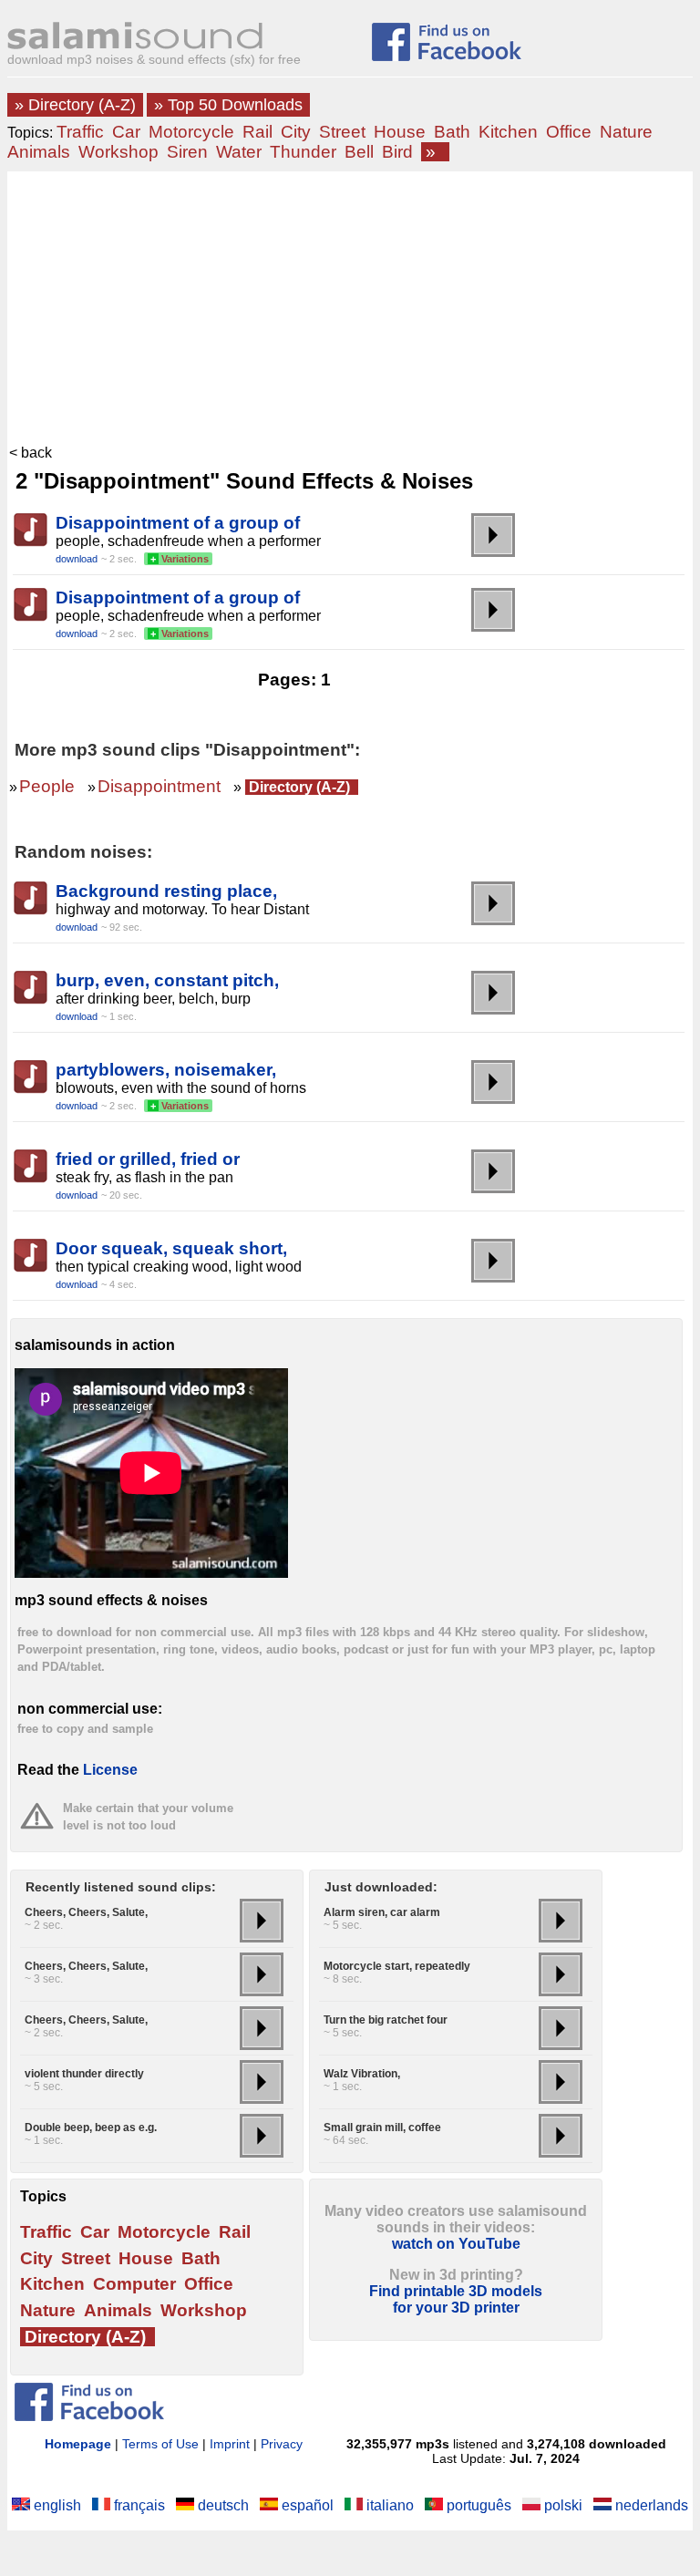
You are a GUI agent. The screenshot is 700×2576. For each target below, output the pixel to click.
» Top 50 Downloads (228, 105)
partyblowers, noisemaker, (166, 1070)
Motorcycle (191, 132)
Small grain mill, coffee (382, 2128)
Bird (397, 152)
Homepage (78, 2444)
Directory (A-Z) (299, 787)
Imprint (230, 2444)
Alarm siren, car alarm (382, 1912)
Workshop (118, 152)
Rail (257, 132)
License (110, 1770)
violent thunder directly (84, 2074)
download (77, 559)
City (296, 132)
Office (569, 132)
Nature (626, 132)
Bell (359, 152)
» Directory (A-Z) (75, 105)
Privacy (282, 2444)
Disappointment (159, 786)
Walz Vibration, (362, 2074)
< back (31, 453)
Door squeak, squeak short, (171, 1248)
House (400, 132)
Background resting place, (166, 891)
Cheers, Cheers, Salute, (86, 1912)
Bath (452, 132)
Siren (187, 152)
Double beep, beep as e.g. (91, 2128)
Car (126, 132)
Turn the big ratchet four (386, 2020)
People (47, 786)
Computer (134, 2284)
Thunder (303, 152)
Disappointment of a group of (178, 523)
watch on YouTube (456, 2244)
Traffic (80, 132)
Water (239, 152)
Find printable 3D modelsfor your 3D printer (456, 2299)
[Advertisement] (350, 308)
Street (342, 132)
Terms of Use (160, 2444)
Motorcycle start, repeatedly (397, 1966)
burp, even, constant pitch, (167, 980)
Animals (39, 152)
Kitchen (508, 132)
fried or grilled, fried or (148, 1159)
